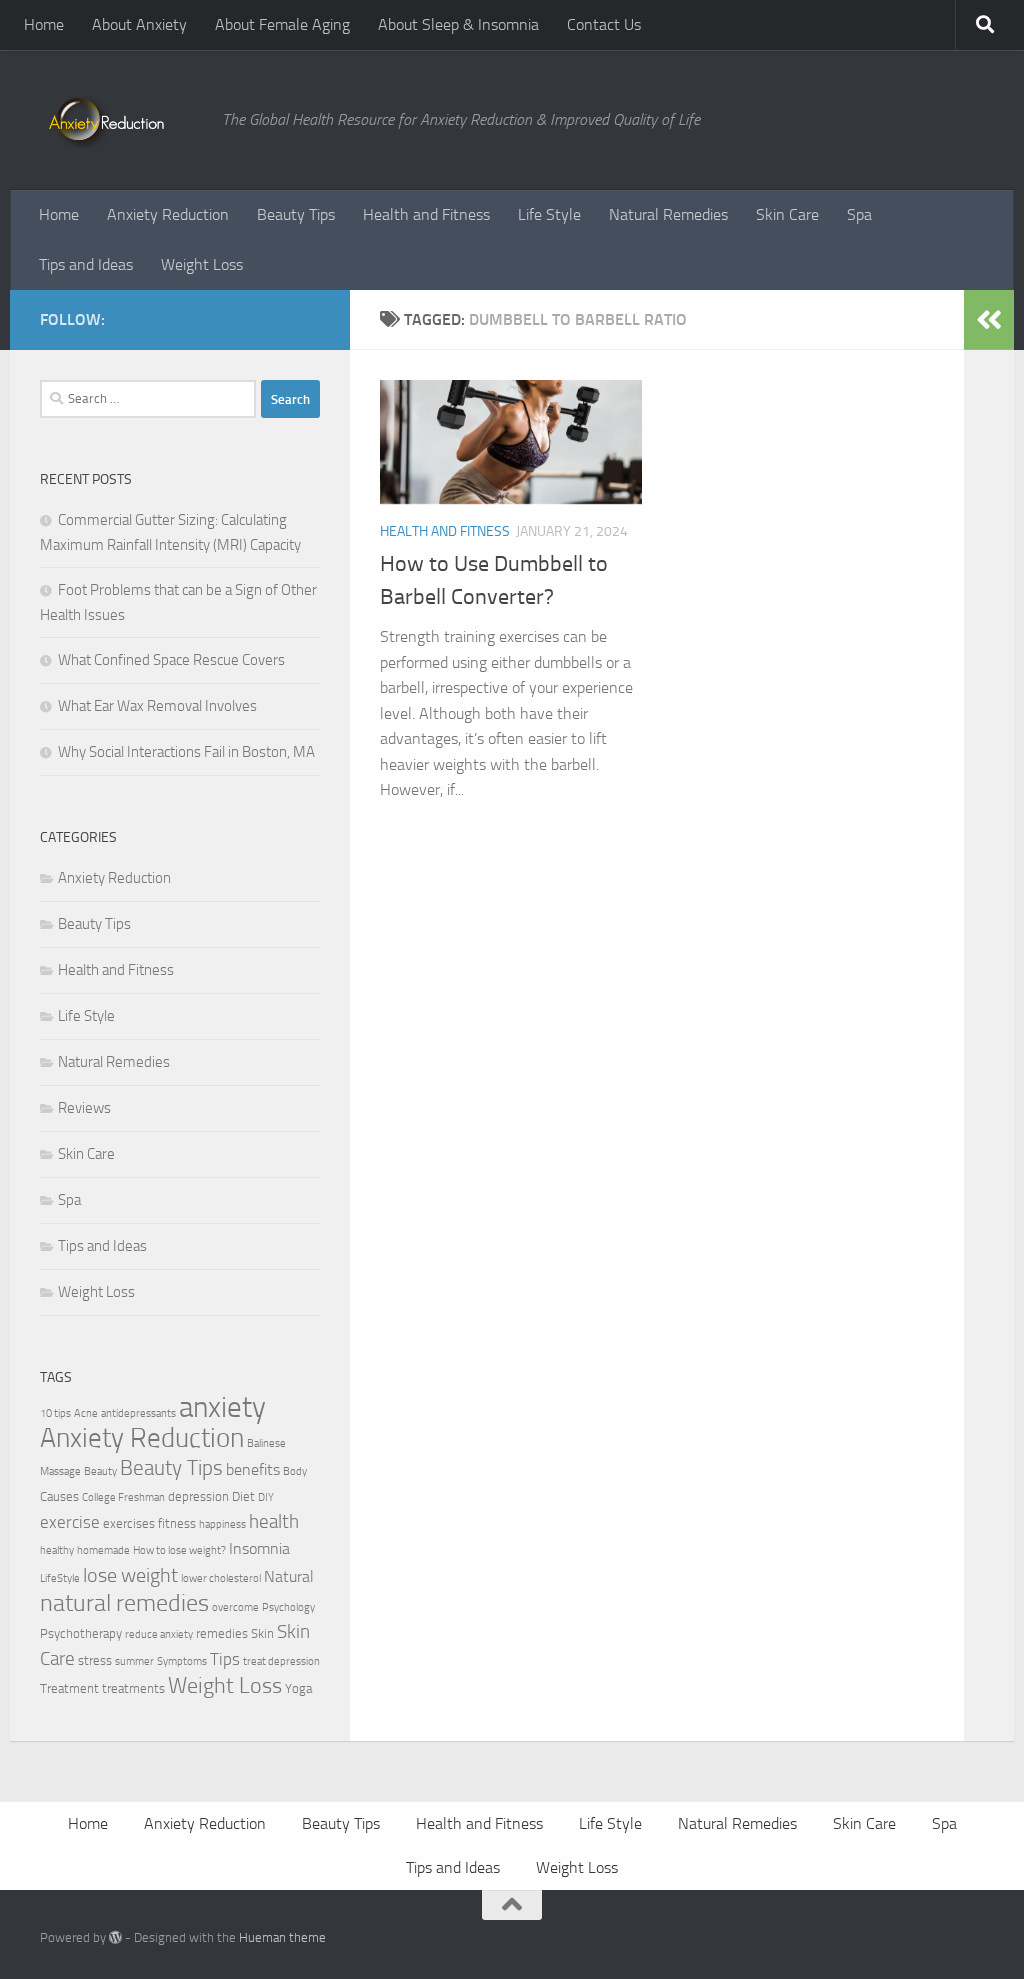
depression (198, 1496)
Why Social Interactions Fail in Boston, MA (186, 752)
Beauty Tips (296, 214)
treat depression (281, 1661)
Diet (243, 1496)
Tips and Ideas (86, 264)
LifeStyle (60, 1578)
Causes (59, 1496)
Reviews (84, 1108)
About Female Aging (282, 24)
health (274, 1521)
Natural (289, 1577)
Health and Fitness (426, 214)
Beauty (100, 1471)
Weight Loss (202, 264)
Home (44, 24)
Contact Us (604, 24)
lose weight (130, 1575)
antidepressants (138, 1413)
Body (295, 1471)
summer (134, 1661)
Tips (225, 1659)
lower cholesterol (221, 1578)
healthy (57, 1550)
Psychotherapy (81, 1633)
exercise (70, 1522)
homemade (103, 1550)
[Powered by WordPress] (115, 1937)
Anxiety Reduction (168, 214)
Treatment (69, 1688)
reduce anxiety (159, 1634)
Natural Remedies (668, 214)
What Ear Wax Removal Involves (157, 706)
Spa (859, 214)
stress (95, 1660)
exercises (129, 1523)
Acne (86, 1413)
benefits (253, 1470)
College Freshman (123, 1497)
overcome (235, 1607)
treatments (133, 1688)
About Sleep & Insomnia (458, 24)
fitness (177, 1523)
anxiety (222, 1407)
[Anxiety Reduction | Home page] (121, 120)
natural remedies (124, 1603)
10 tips (55, 1413)
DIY (266, 1497)
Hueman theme (282, 1937)
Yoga (298, 1688)
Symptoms (182, 1661)
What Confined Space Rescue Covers (171, 660)
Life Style (549, 214)
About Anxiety (139, 24)
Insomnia (259, 1549)
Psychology (288, 1607)
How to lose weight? (179, 1550)
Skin (262, 1633)
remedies (222, 1633)
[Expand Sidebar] (989, 320)
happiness (222, 1524)
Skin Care (787, 214)
